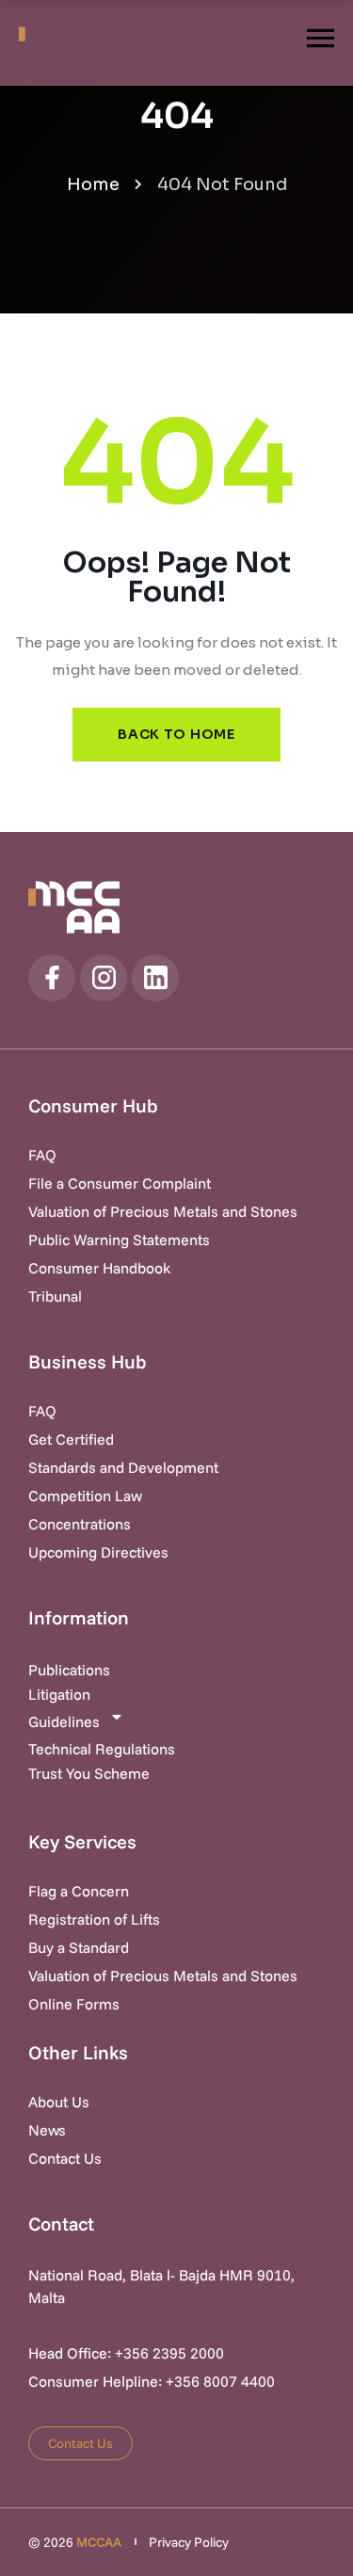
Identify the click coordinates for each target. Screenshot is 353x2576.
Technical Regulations (102, 1749)
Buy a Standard (79, 1947)
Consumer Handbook (99, 1268)
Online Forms (74, 2004)
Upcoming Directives (98, 1552)
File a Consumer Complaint (120, 1183)
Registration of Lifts (94, 1919)
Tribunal (55, 1296)
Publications (69, 1670)
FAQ (42, 1155)
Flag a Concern (79, 1891)
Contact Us (65, 2158)
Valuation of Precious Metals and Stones (163, 1211)
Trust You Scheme (89, 1773)
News (47, 2130)
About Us (59, 2102)
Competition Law (85, 1496)
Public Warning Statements (119, 1240)
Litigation (59, 1694)
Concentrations (80, 1524)
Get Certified (71, 1439)
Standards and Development (123, 1467)
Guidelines (64, 1721)
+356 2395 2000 (169, 2353)
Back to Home (176, 734)
